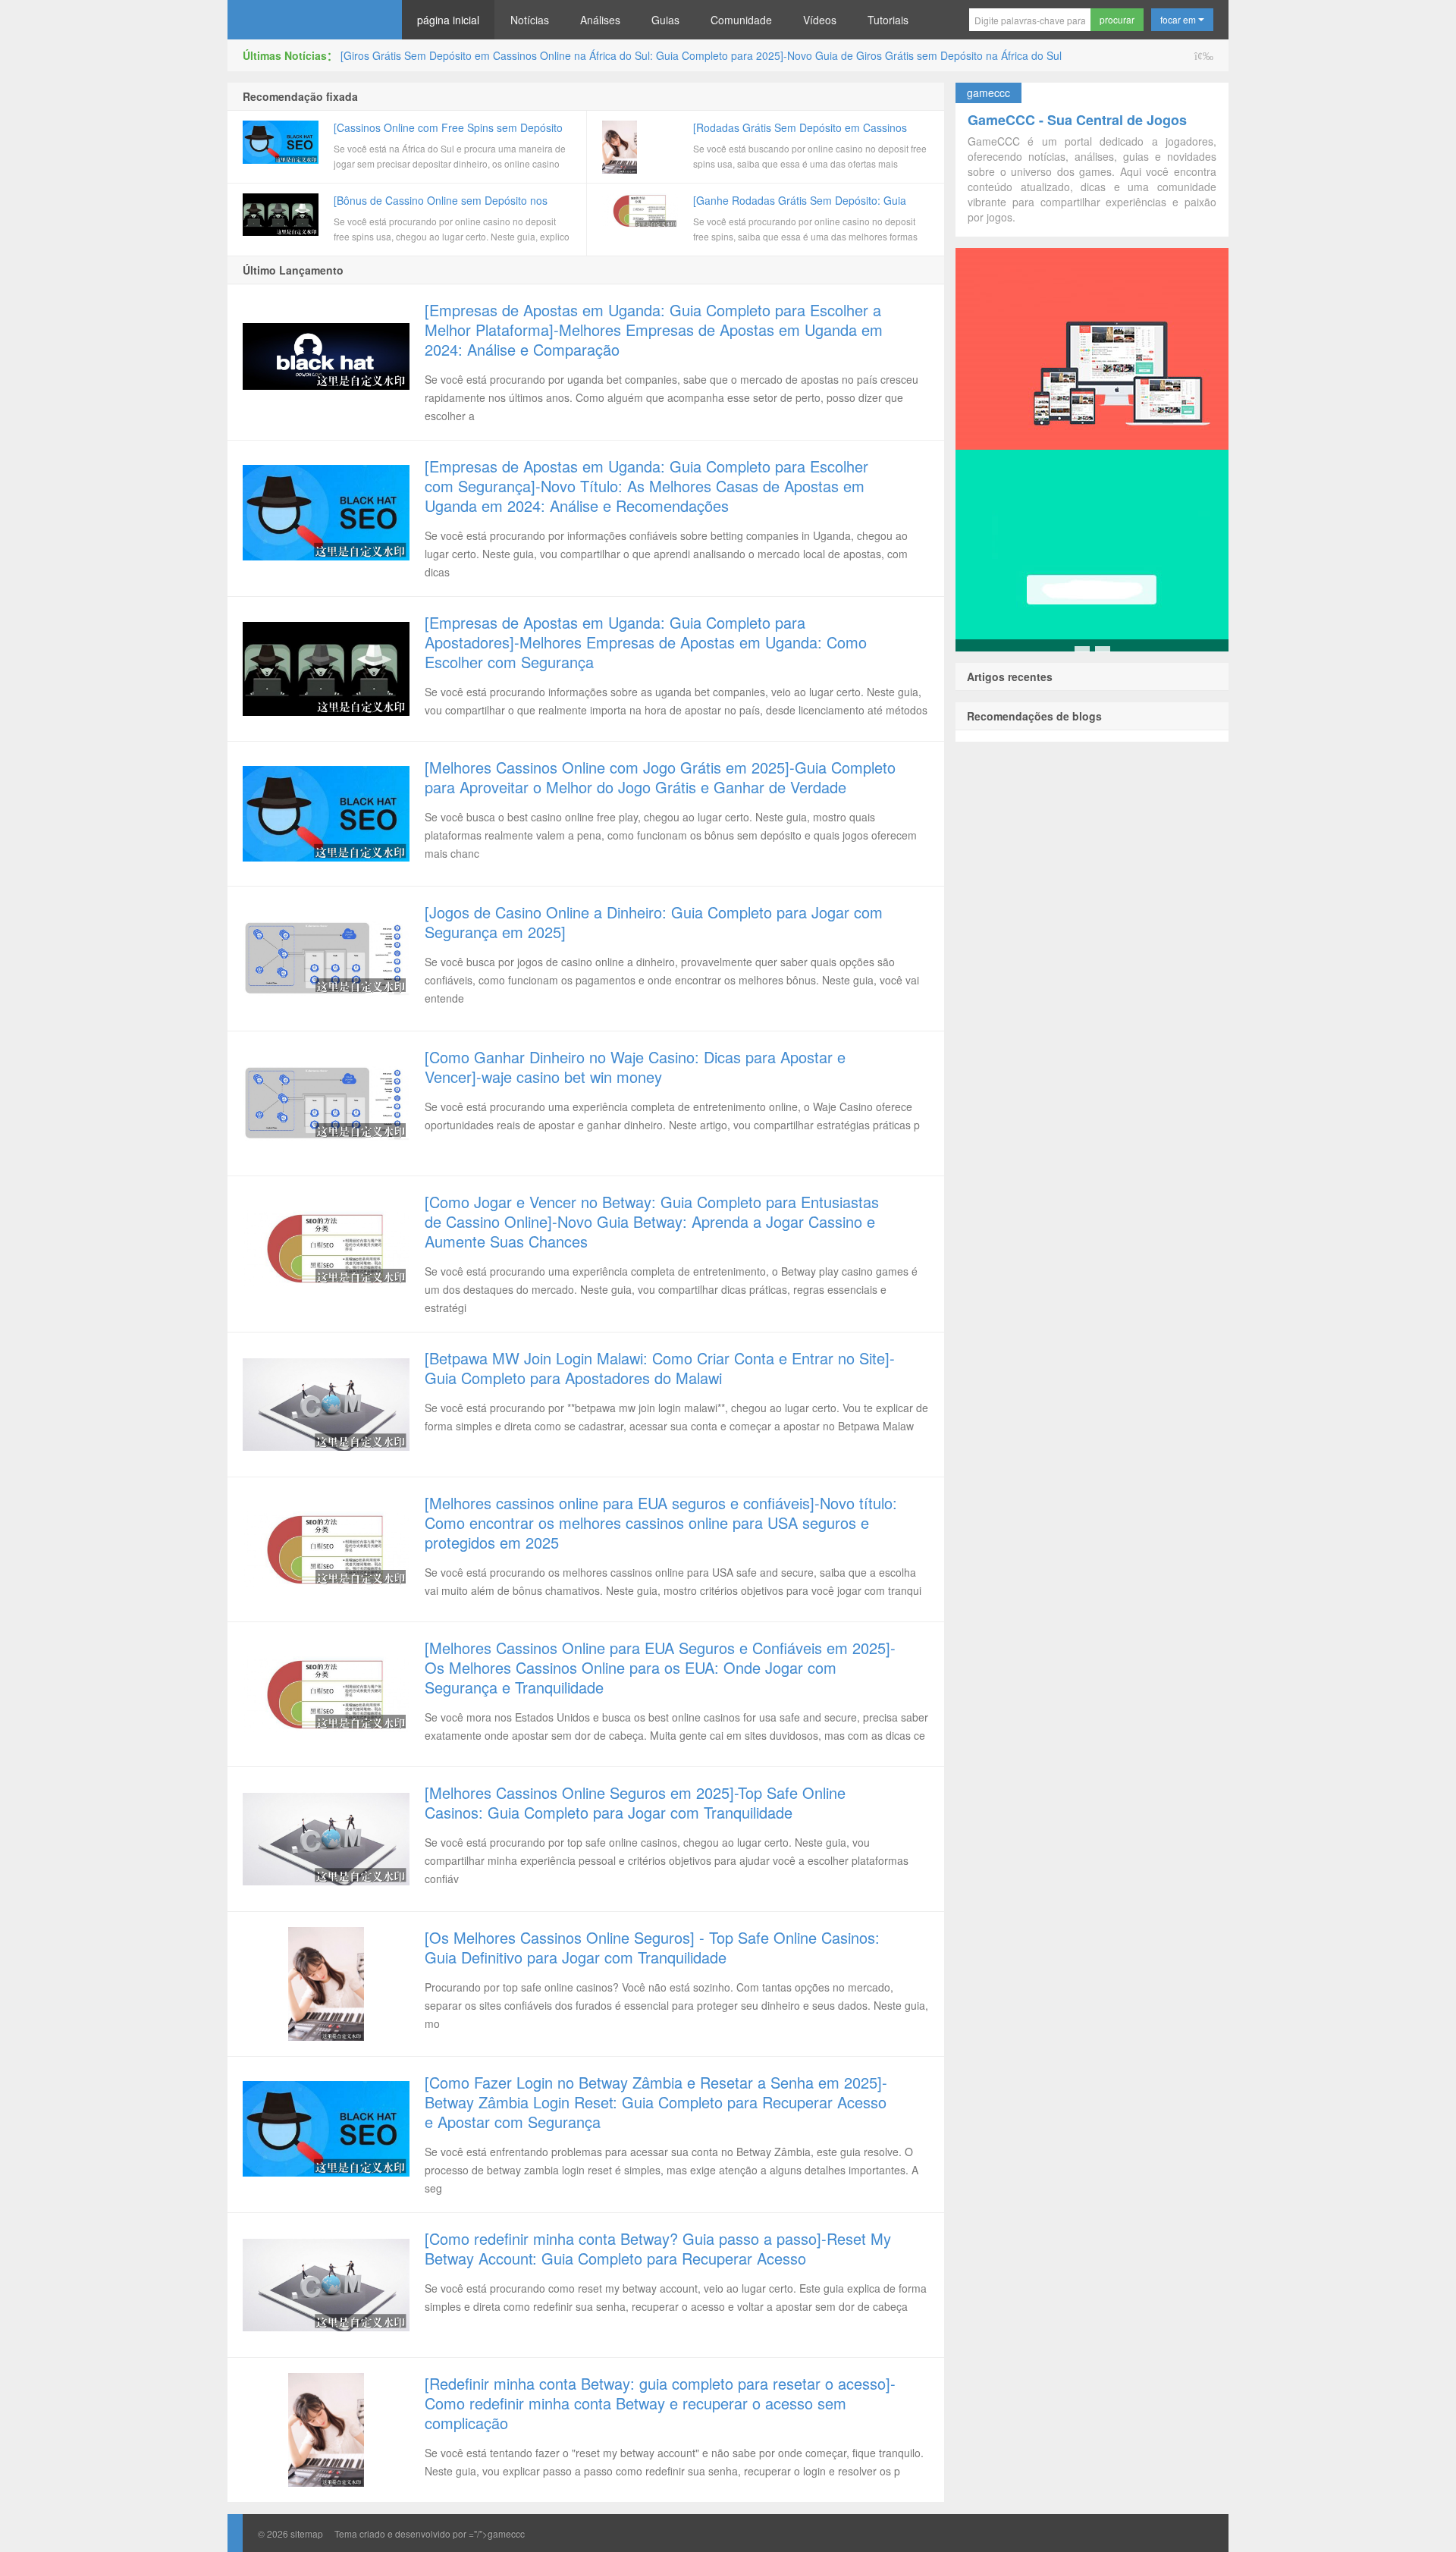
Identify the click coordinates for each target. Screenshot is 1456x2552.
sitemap (307, 2533)
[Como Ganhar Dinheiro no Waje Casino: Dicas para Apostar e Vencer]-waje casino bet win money (635, 1067)
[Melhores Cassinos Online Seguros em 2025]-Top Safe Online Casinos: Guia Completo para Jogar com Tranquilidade (635, 1802)
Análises (600, 20)
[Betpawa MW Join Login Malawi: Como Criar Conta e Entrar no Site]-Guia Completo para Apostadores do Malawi (660, 1368)
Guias (665, 20)
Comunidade (741, 20)
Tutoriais (888, 20)
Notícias (530, 20)
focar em (1179, 19)
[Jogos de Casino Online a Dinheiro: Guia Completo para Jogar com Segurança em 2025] (654, 922)
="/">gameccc (497, 2533)
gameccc (315, 20)
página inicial (448, 20)
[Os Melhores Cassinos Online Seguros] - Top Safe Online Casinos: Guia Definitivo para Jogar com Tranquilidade (652, 1947)
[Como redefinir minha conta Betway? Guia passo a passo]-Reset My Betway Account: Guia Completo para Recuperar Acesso (658, 2248)
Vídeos (820, 20)
